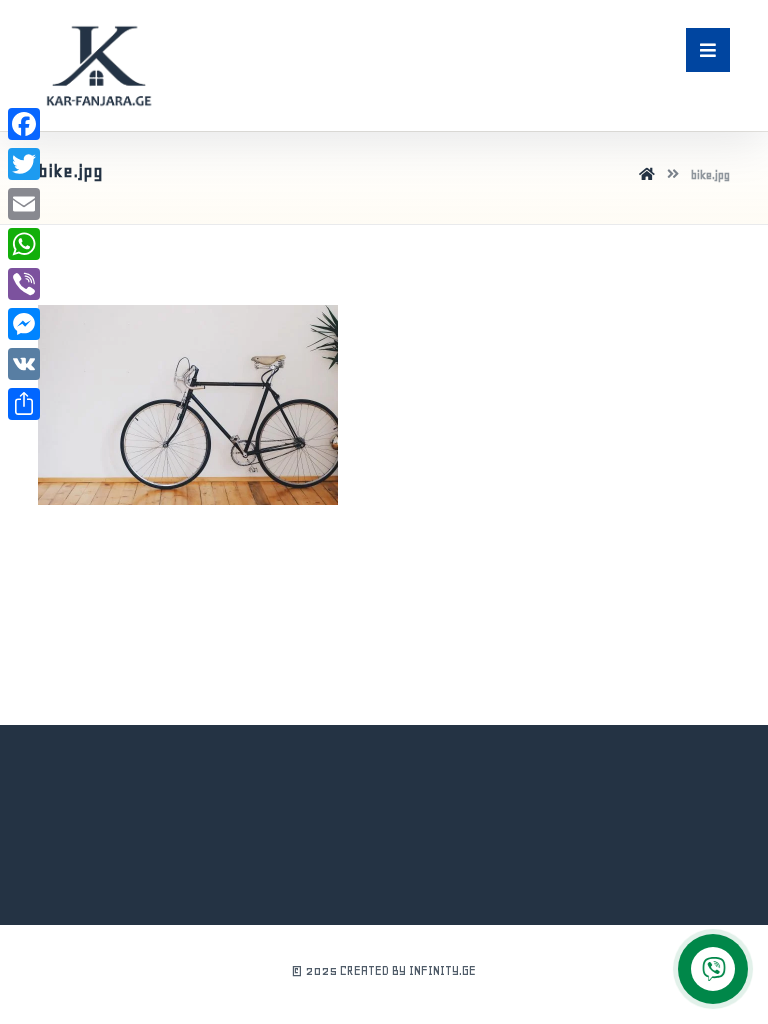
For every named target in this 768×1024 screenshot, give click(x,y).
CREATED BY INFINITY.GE (408, 970)
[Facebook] (24, 124)
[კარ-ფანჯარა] (98, 65)
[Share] (24, 404)
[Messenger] (24, 324)
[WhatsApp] (24, 244)
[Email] (24, 204)
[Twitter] (24, 164)
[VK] (24, 364)
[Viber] (24, 284)
